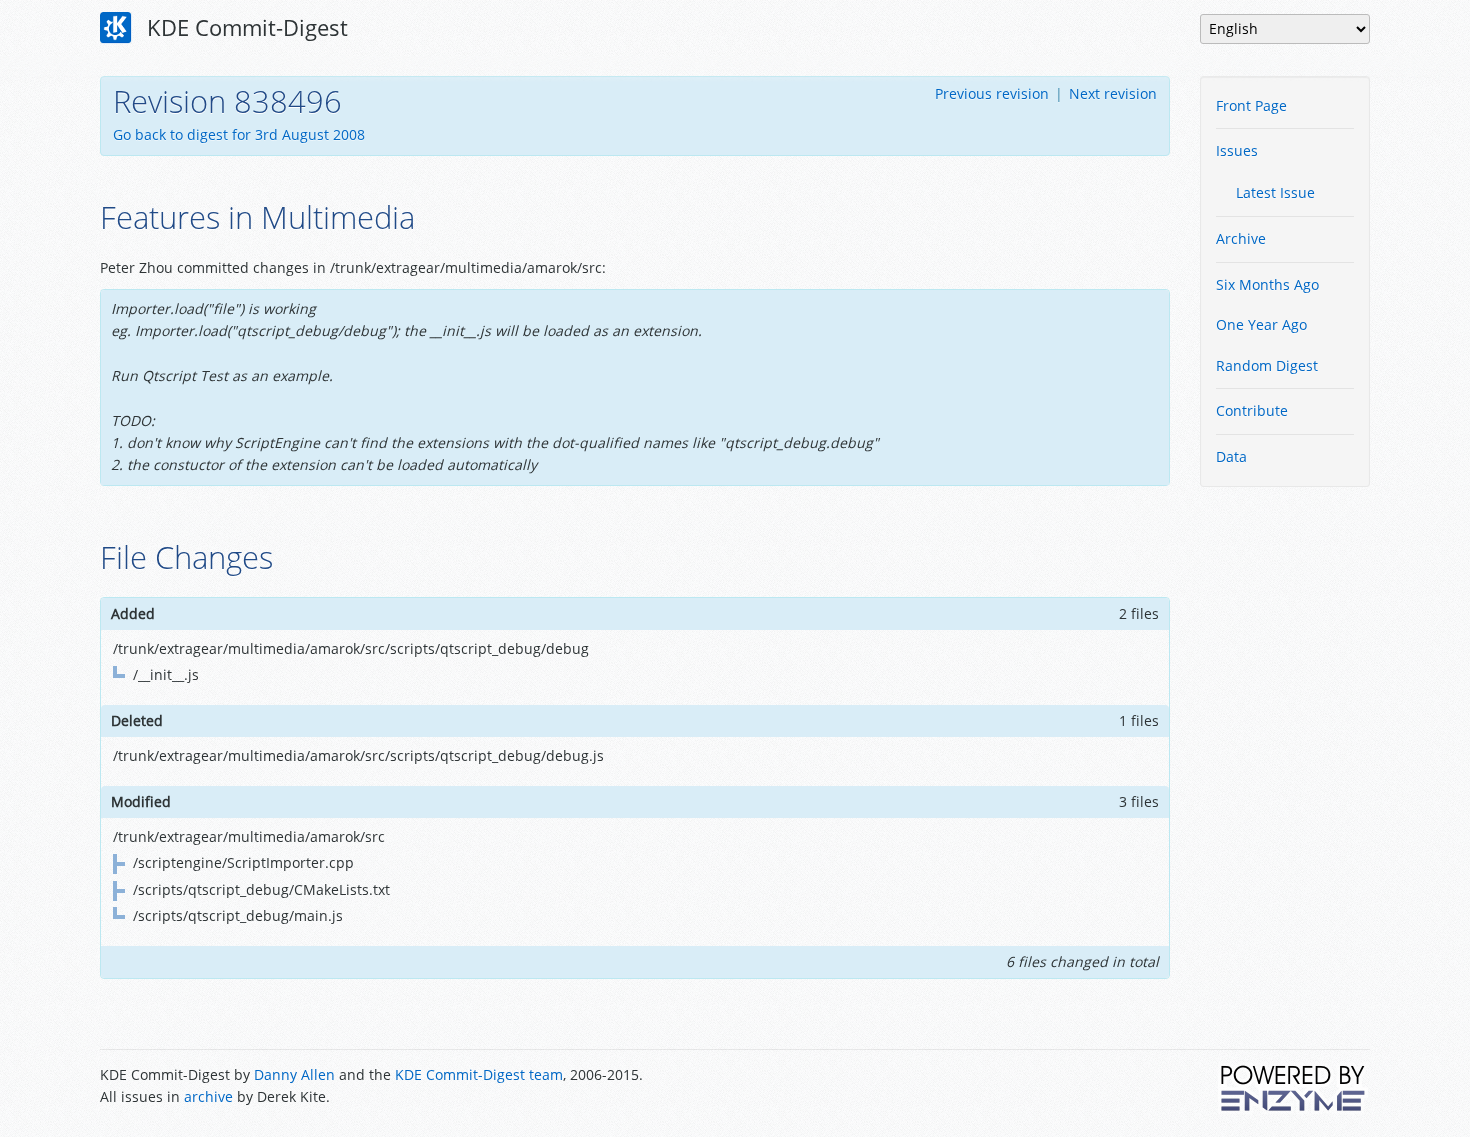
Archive (1241, 238)
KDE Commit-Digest (244, 27)
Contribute (1252, 410)
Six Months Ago (1267, 284)
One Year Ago (1261, 324)
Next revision (1113, 93)
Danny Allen (294, 1074)
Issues (1237, 150)
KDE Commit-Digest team (479, 1074)
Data (1231, 456)
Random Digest (1267, 365)
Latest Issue (1275, 192)
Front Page (1251, 105)
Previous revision (992, 93)
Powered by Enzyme (1294, 1088)
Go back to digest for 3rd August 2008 (239, 134)
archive (208, 1096)
